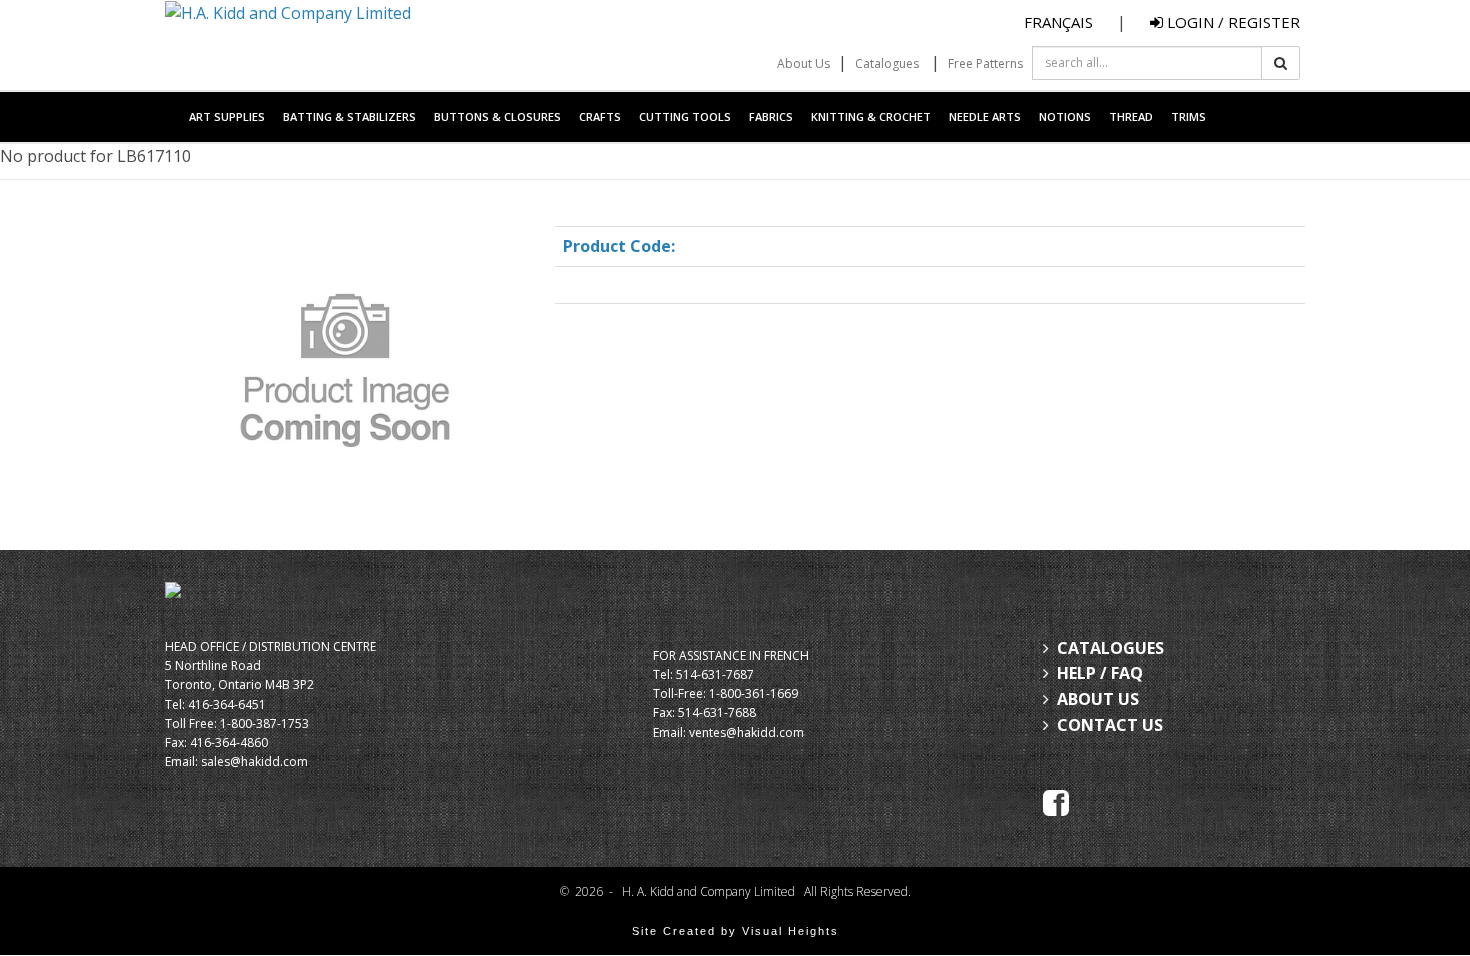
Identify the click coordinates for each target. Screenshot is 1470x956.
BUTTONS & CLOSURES (497, 116)
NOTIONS (1065, 116)
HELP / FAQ (1100, 673)
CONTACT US (1110, 725)
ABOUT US (1098, 699)
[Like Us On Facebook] (1056, 801)
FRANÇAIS (1058, 22)
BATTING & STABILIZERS (349, 116)
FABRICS (771, 116)
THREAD (1131, 116)
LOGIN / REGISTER (1231, 22)
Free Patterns (985, 63)
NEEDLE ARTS (985, 116)
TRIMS (1188, 116)
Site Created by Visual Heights (735, 931)
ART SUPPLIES (227, 116)
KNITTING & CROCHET (871, 116)
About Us (803, 63)
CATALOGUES (1110, 648)
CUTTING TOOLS (685, 116)
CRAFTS (600, 116)
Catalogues (887, 63)
